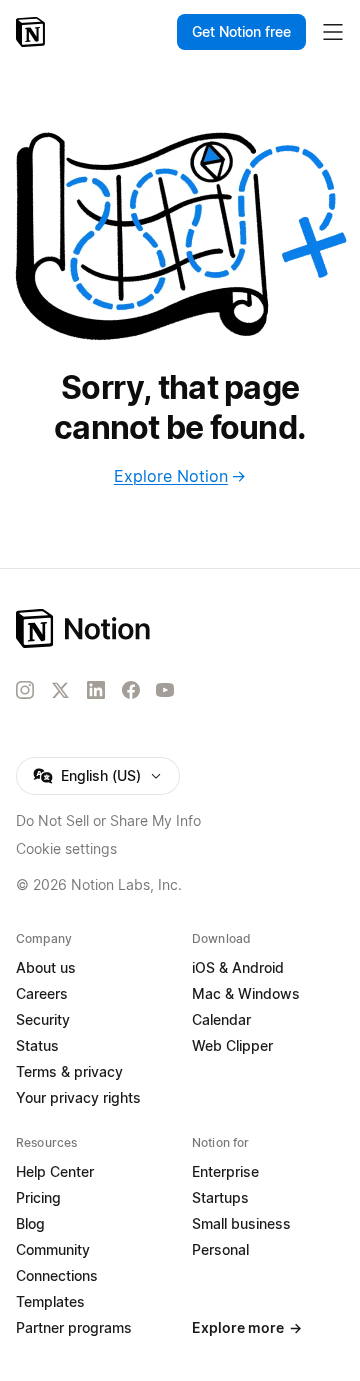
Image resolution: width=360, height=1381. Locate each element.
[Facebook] (131, 690)
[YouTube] (165, 690)
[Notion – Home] (32, 32)
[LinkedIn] (96, 690)
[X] (60, 691)
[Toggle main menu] (333, 32)
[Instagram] (25, 690)
